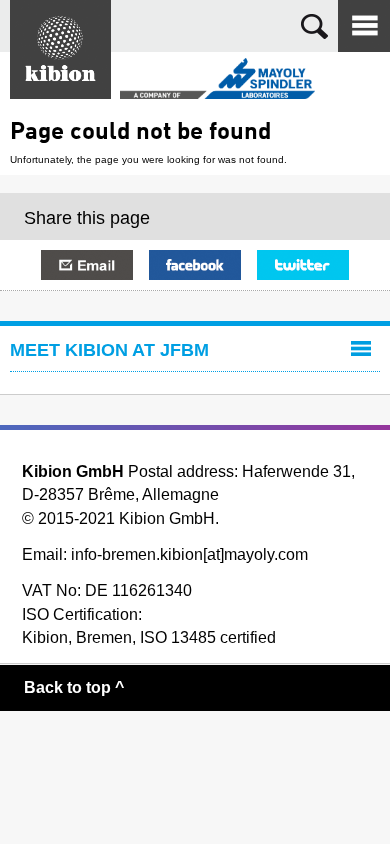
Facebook (195, 265)
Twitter (303, 265)
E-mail (87, 265)
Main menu (364, 26)
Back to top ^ (74, 687)
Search (314, 26)
